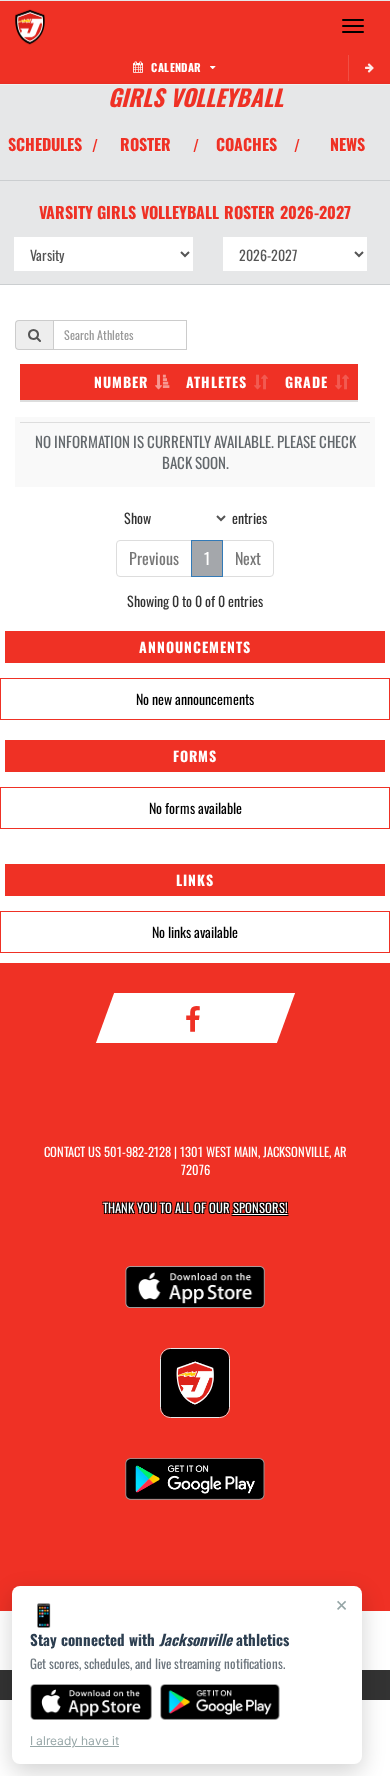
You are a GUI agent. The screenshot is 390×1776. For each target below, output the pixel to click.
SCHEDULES (45, 144)
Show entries (195, 516)
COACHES (246, 144)
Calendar (176, 67)
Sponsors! (260, 1207)
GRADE (306, 381)
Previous (154, 558)
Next (248, 558)
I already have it (74, 1740)
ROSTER (145, 144)
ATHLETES (216, 381)
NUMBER (121, 381)
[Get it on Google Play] (220, 1702)
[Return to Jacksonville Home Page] (30, 26)
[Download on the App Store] (91, 1702)
